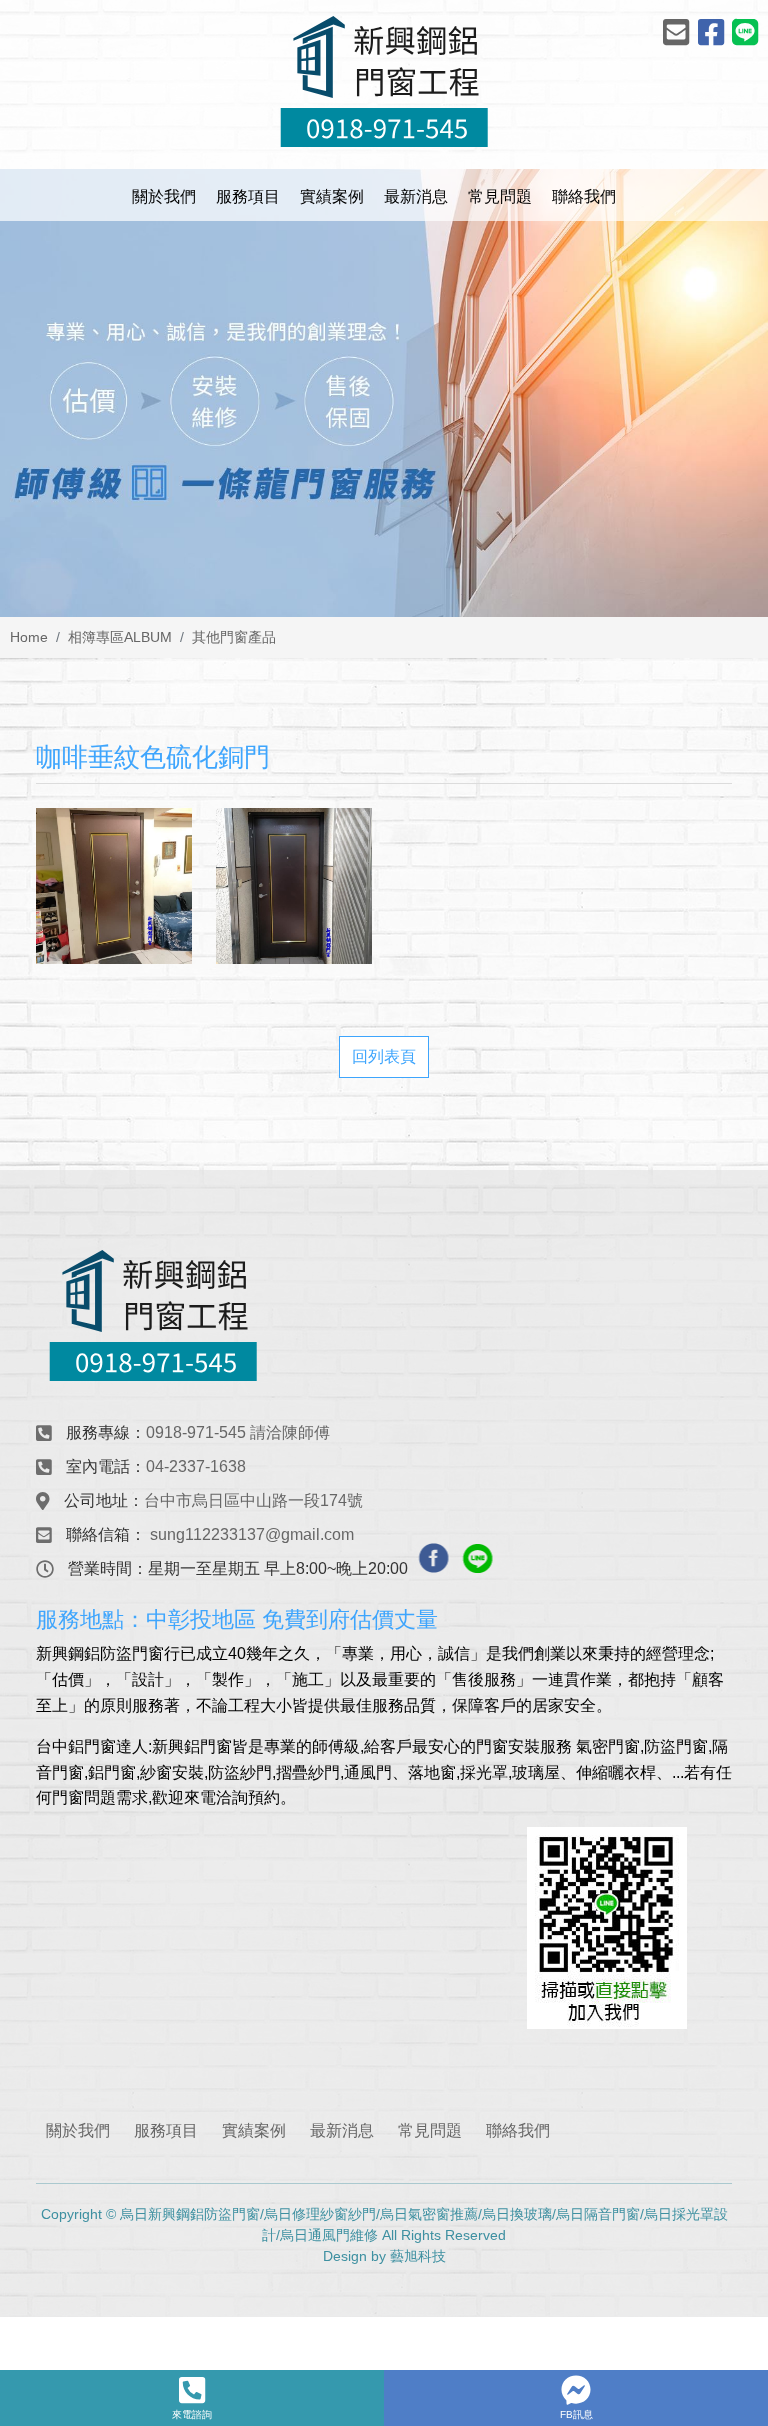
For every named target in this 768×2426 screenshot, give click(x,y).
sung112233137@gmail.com (252, 1534)
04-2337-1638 (196, 1466)
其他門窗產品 (234, 637)
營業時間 (100, 1568)
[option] (384, 393)
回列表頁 (384, 1056)
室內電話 (98, 1466)
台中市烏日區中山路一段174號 (253, 1500)
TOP (727, 2085)
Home (29, 637)
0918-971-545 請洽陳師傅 (238, 1432)
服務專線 (98, 1432)
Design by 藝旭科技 (384, 2256)
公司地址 (96, 1500)
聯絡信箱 (98, 1534)
